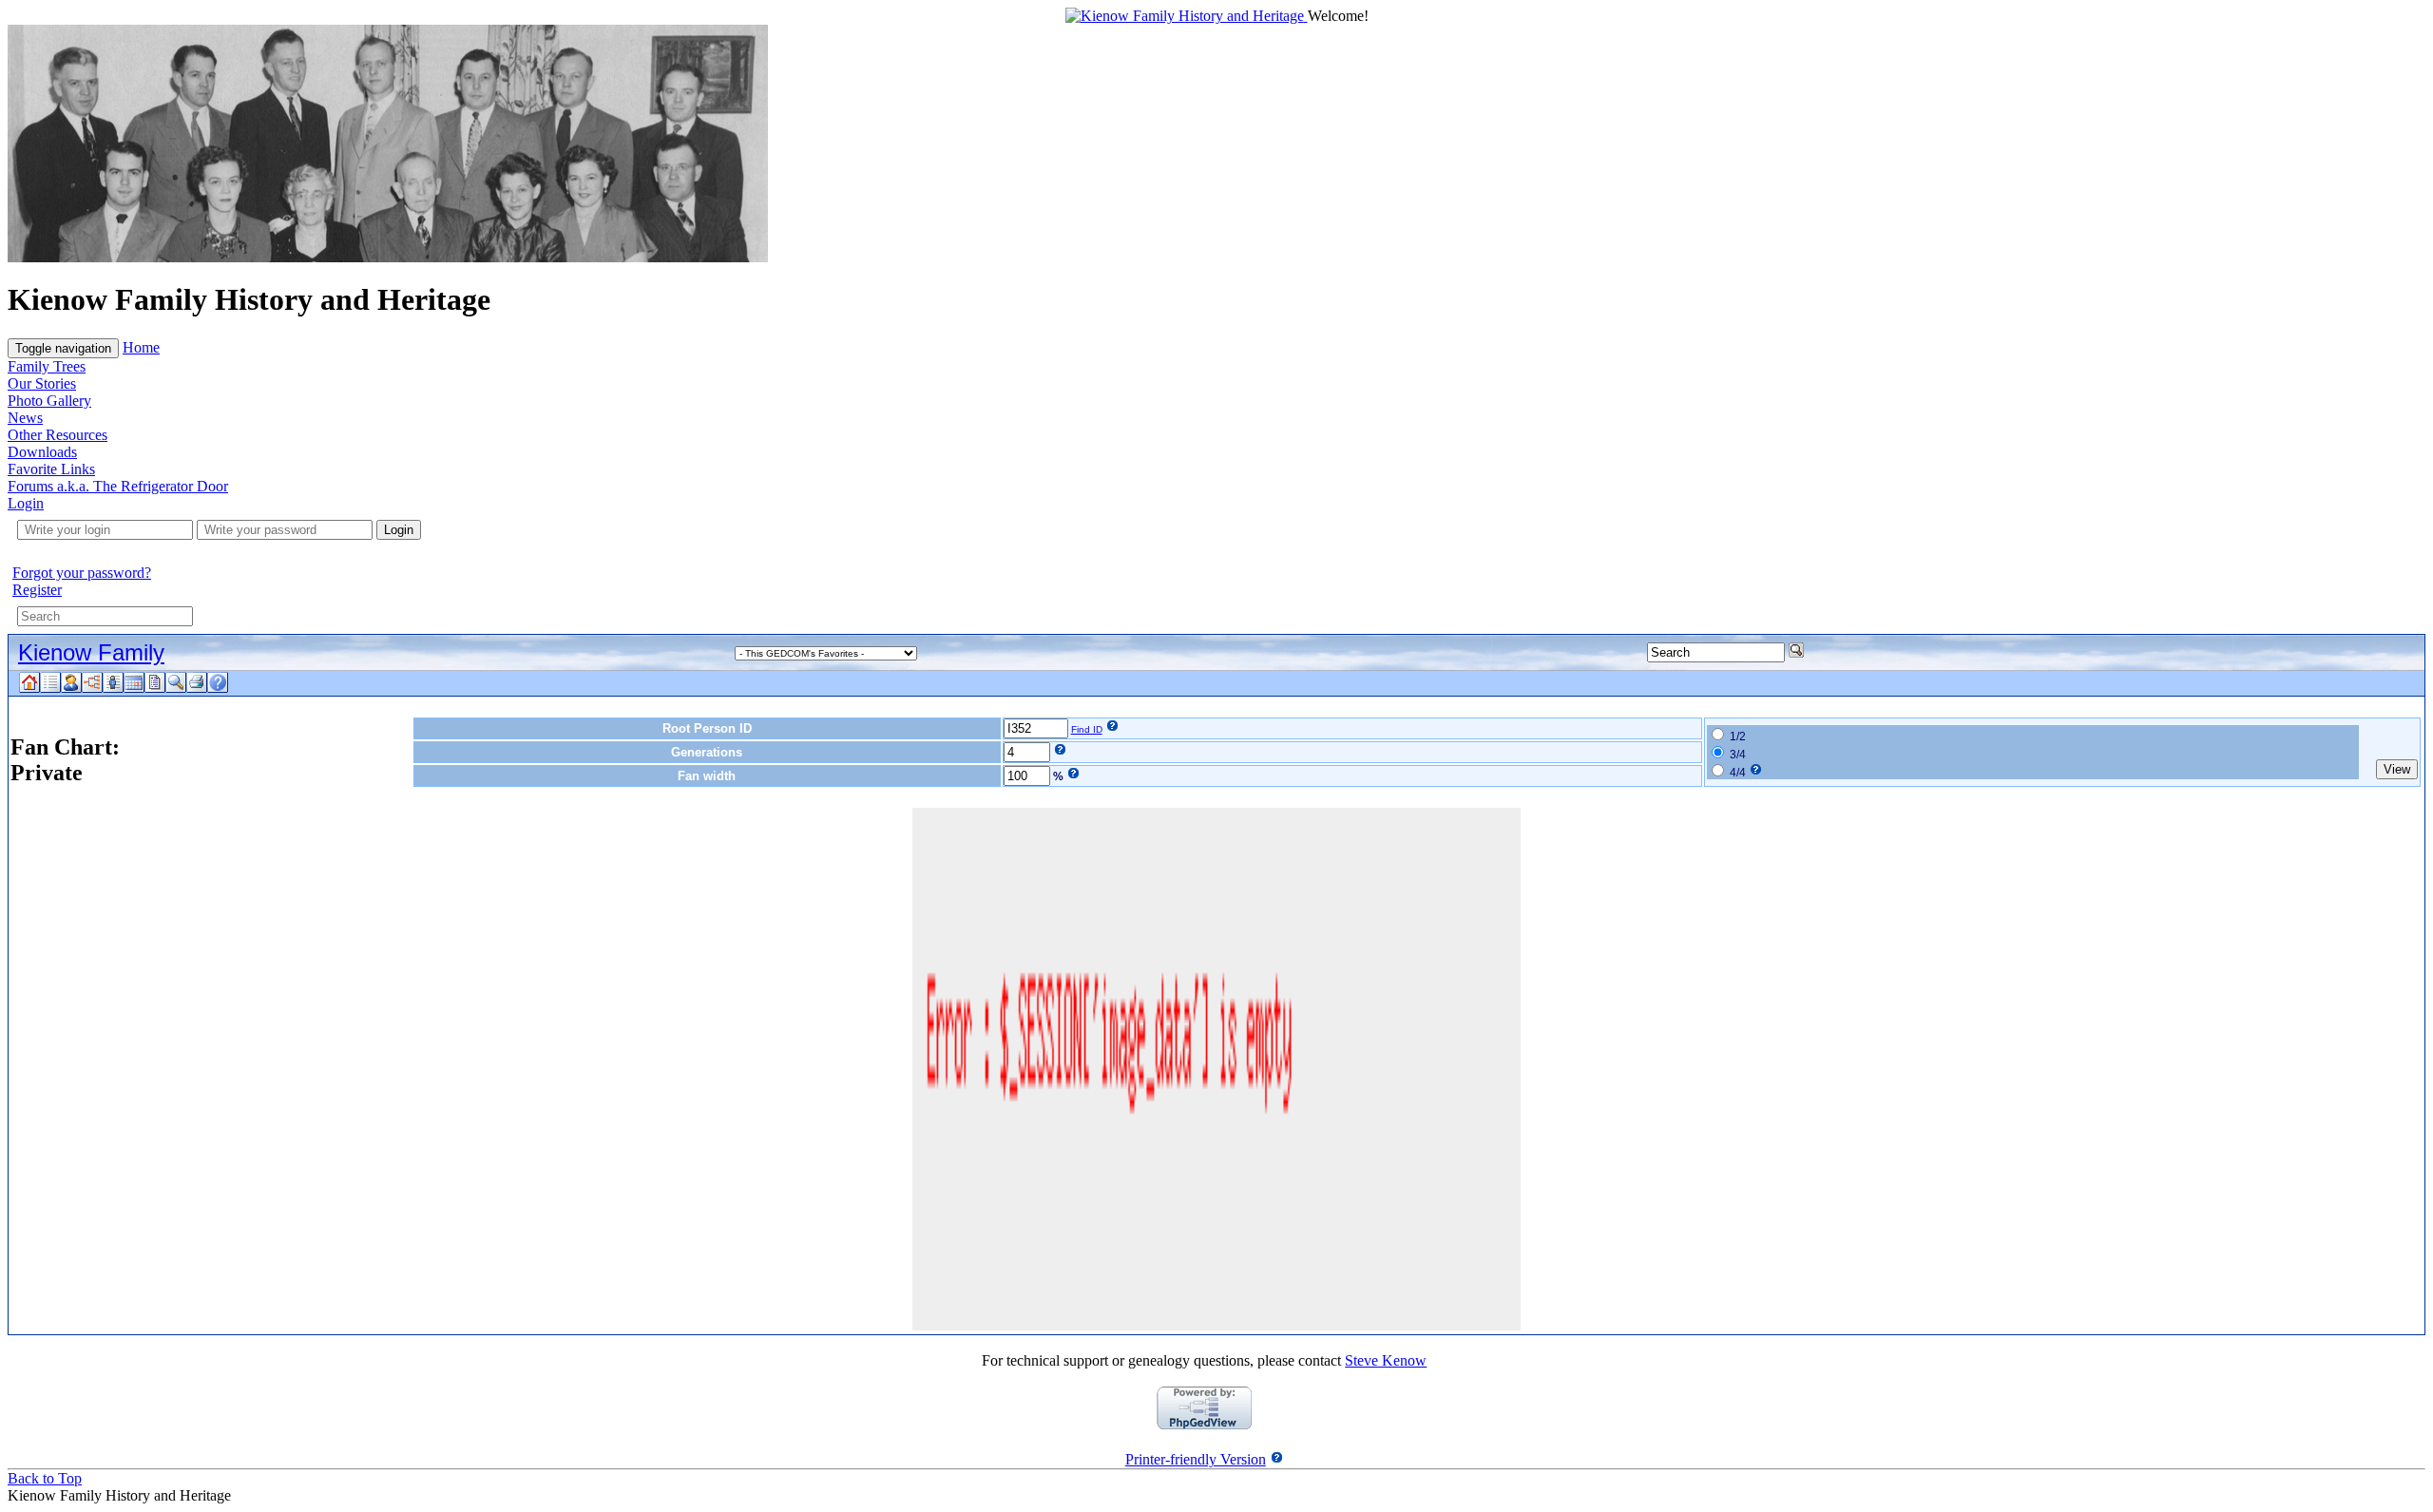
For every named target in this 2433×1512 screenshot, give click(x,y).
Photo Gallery (49, 401)
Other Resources (57, 435)
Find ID (1087, 729)
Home (141, 347)
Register (37, 590)
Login (26, 503)
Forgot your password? (82, 573)
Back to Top (45, 1478)
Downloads (42, 452)
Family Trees (47, 366)
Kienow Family (91, 652)
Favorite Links (51, 469)
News (25, 418)
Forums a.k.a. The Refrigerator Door (118, 486)
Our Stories (42, 383)
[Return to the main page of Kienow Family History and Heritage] (1187, 16)
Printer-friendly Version (1196, 1459)
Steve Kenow (1386, 1360)
